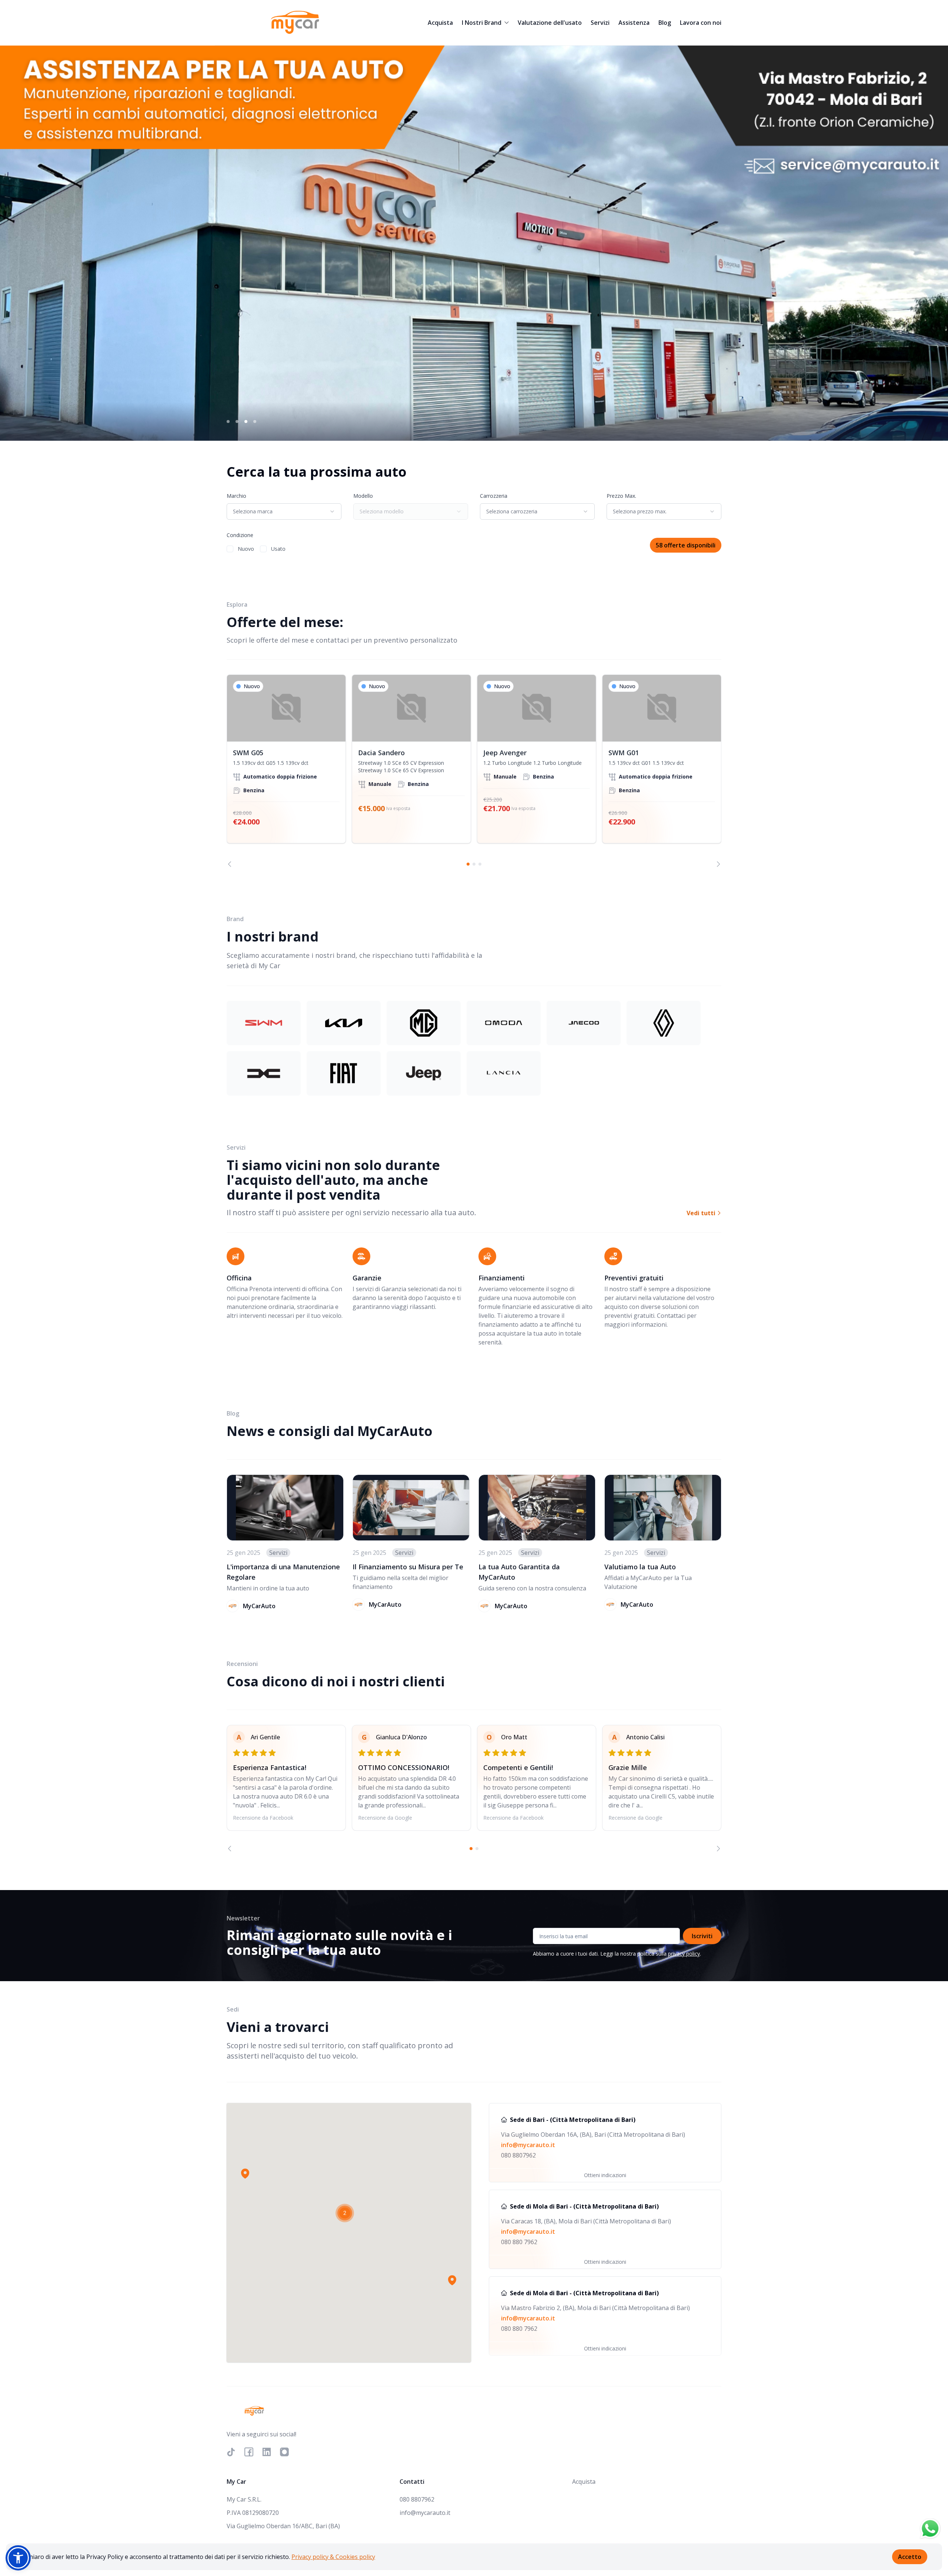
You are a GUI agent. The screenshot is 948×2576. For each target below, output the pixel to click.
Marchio (236, 496)
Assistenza (634, 23)
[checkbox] (230, 549)
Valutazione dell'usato (550, 23)
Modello (363, 496)
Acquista (440, 23)
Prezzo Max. (621, 496)
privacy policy (684, 1954)
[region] (474, 771)
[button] (245, 2173)
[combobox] (284, 511)
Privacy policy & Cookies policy (333, 2557)
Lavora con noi (701, 23)
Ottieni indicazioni (605, 2175)
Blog (665, 23)
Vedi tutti (702, 1213)
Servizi (600, 23)
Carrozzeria (494, 496)
